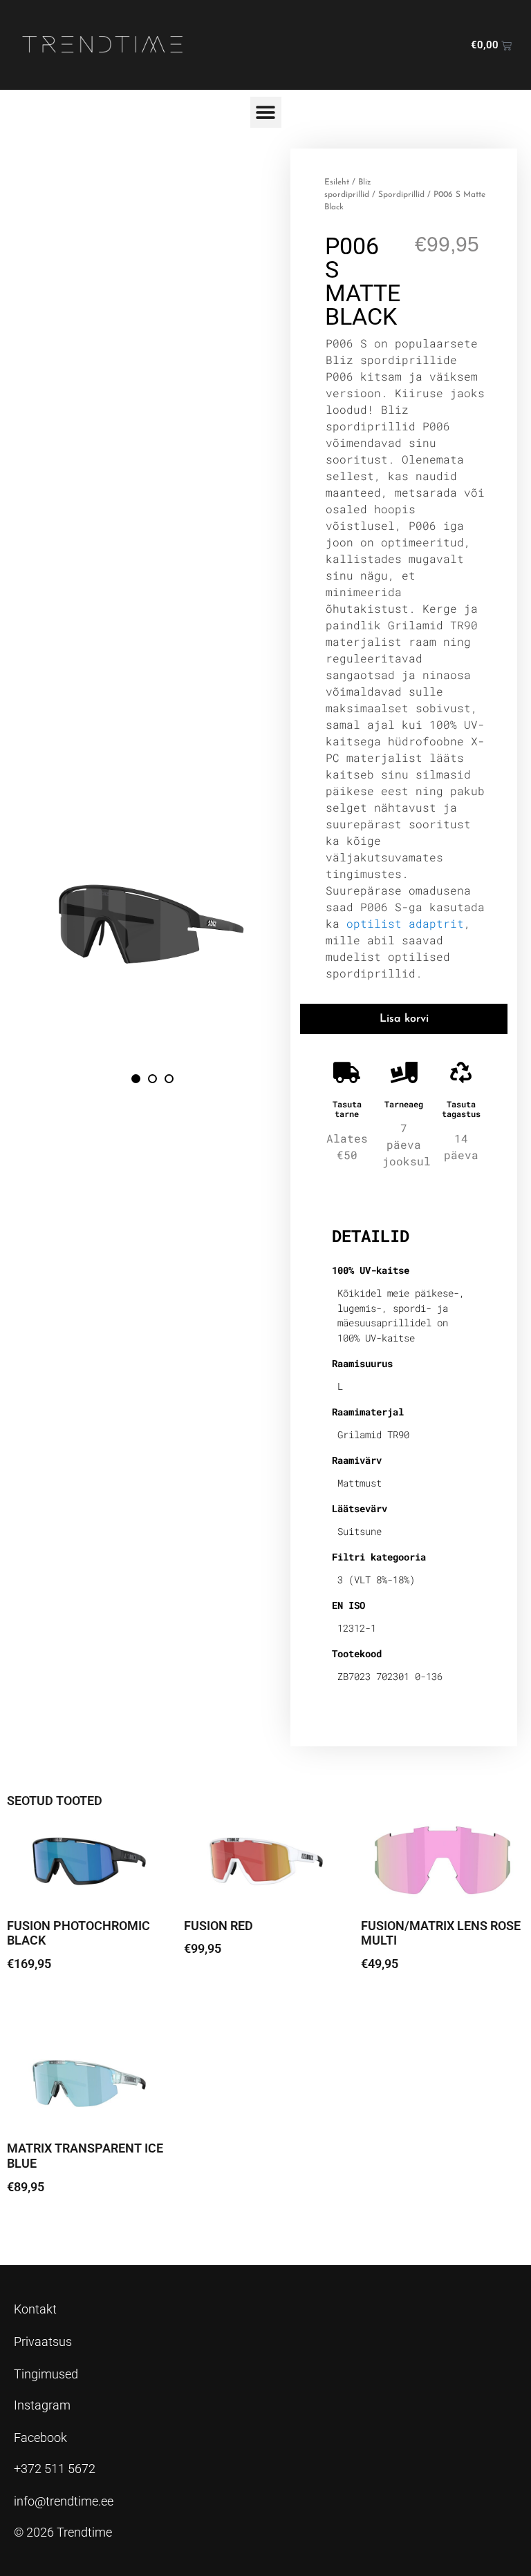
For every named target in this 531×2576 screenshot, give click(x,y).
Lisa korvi (404, 1019)
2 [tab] (152, 1079)
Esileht (337, 182)
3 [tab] (169, 1079)
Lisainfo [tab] (368, 1191)
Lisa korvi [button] (219, 1987)
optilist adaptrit (405, 923)
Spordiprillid (401, 195)
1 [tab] (136, 1079)
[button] (266, 112)
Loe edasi (42, 2002)
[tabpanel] (153, 933)
